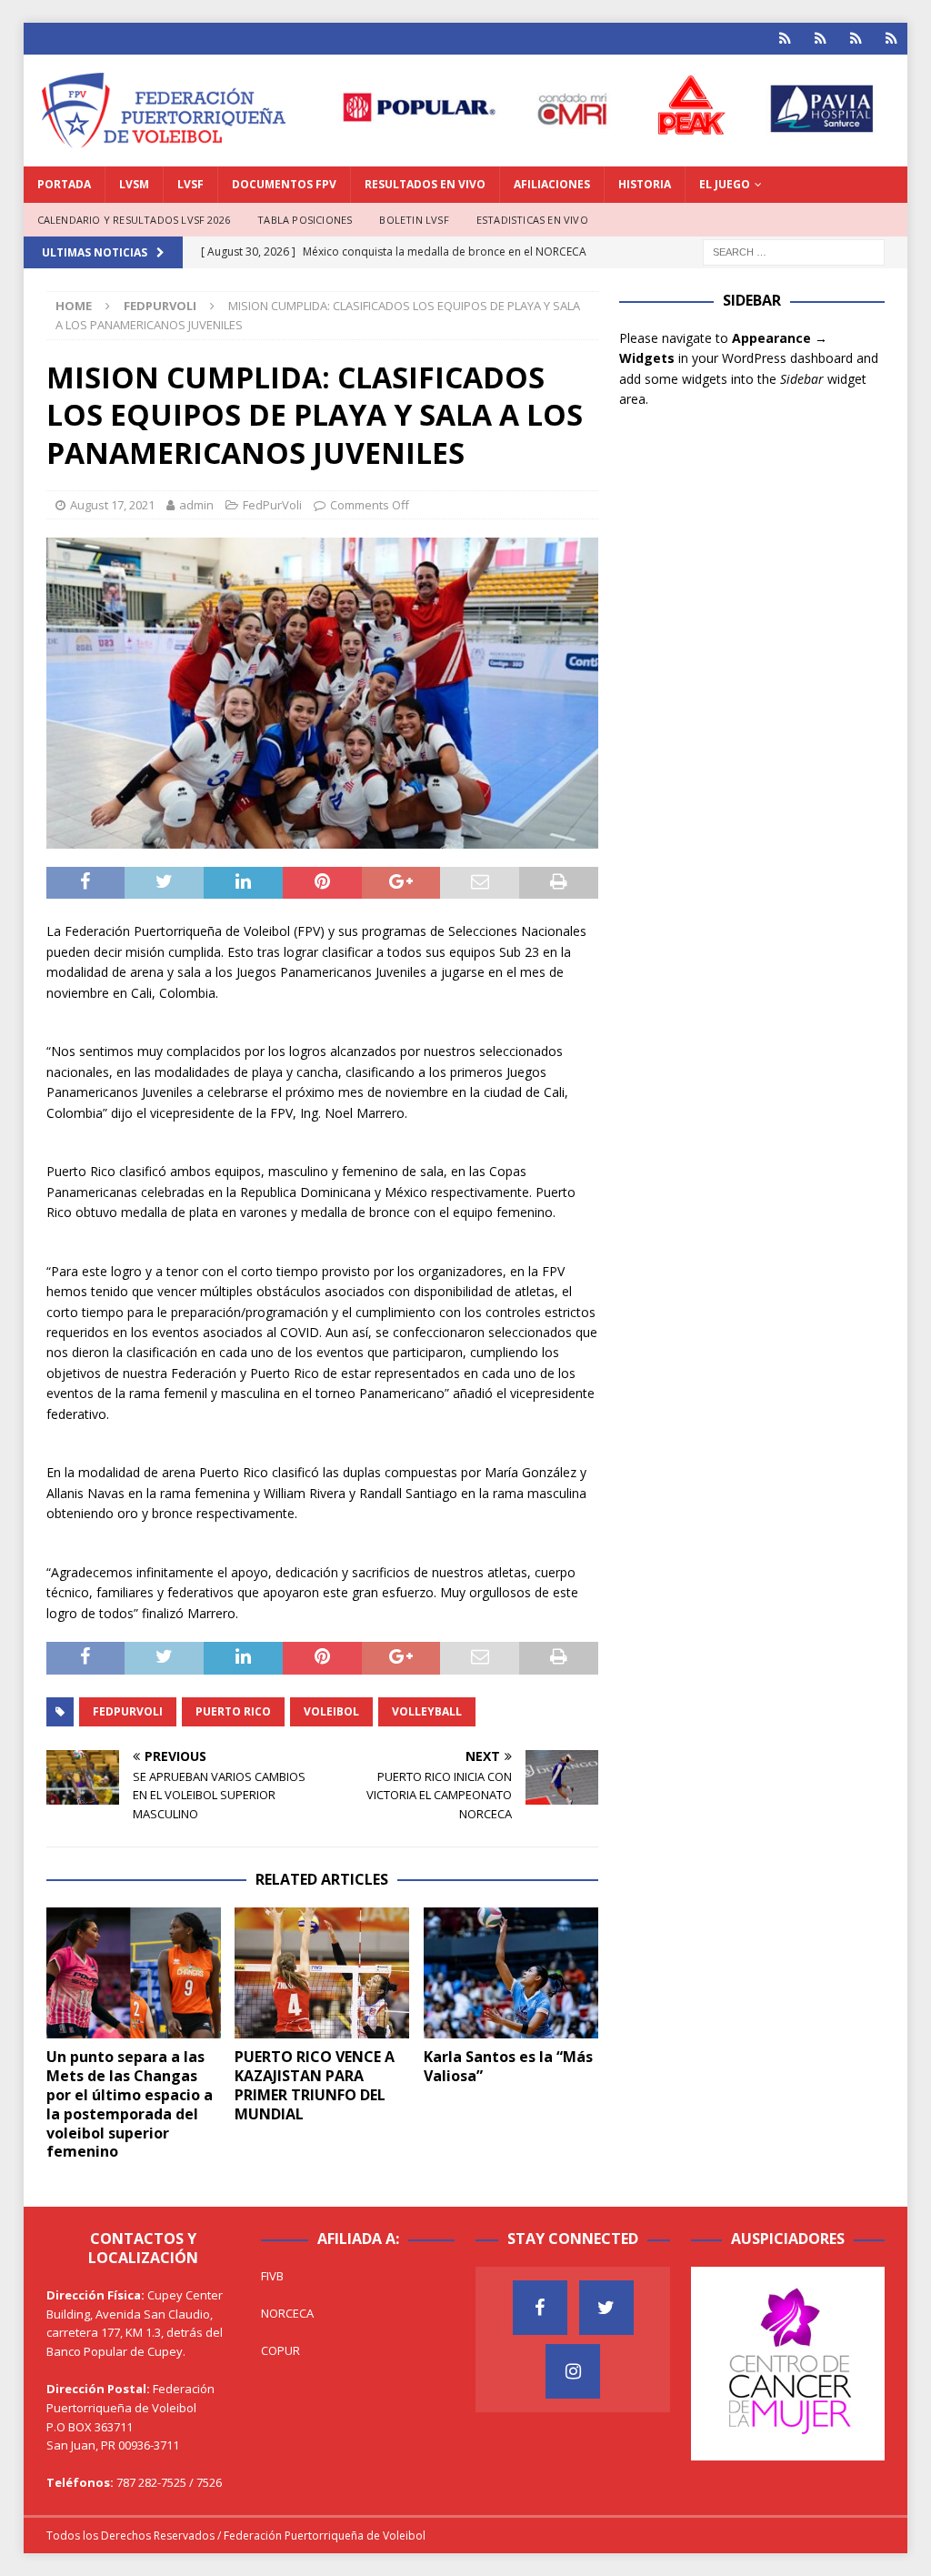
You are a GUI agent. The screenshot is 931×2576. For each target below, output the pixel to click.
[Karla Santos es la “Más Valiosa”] (511, 1973)
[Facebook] (540, 2308)
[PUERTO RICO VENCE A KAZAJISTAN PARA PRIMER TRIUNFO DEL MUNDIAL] (322, 1973)
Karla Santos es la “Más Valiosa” (508, 2066)
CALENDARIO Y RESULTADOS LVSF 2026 (134, 220)
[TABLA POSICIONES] (821, 39)
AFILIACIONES (552, 184)
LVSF (190, 184)
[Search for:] (794, 252)
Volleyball (427, 1711)
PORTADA (64, 184)
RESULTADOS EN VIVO (425, 184)
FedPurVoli (272, 505)
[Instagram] (573, 2371)
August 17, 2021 (112, 505)
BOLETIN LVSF (414, 220)
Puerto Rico (233, 1711)
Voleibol (331, 1711)
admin (196, 505)
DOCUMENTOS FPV (284, 184)
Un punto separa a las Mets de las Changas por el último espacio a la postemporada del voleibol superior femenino (130, 2104)
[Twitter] (606, 2308)
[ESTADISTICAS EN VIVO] (891, 39)
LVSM (134, 184)
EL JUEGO (725, 184)
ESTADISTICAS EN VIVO (532, 220)
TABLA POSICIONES (305, 220)
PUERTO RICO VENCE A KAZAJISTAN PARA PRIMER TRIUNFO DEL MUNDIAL (315, 2085)
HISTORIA (645, 184)
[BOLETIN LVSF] (856, 39)
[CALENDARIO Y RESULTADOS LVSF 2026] (785, 39)
